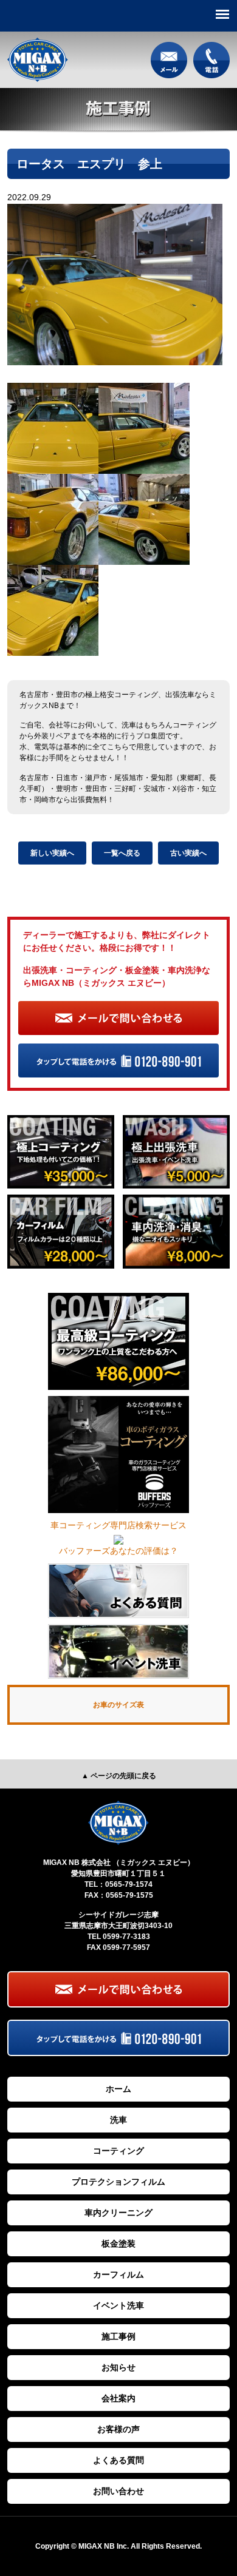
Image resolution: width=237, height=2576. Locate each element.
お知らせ (118, 2367)
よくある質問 (118, 2460)
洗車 (118, 2120)
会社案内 (118, 2398)
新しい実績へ (52, 853)
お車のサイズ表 (118, 1705)
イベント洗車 (118, 2305)
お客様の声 (118, 2429)
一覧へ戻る (122, 853)
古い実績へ (188, 853)
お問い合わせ (118, 2491)
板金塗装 (118, 2244)
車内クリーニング (118, 2213)
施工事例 (118, 2336)
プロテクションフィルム (118, 2182)
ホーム (118, 2089)
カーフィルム (118, 2274)
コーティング (118, 2151)
